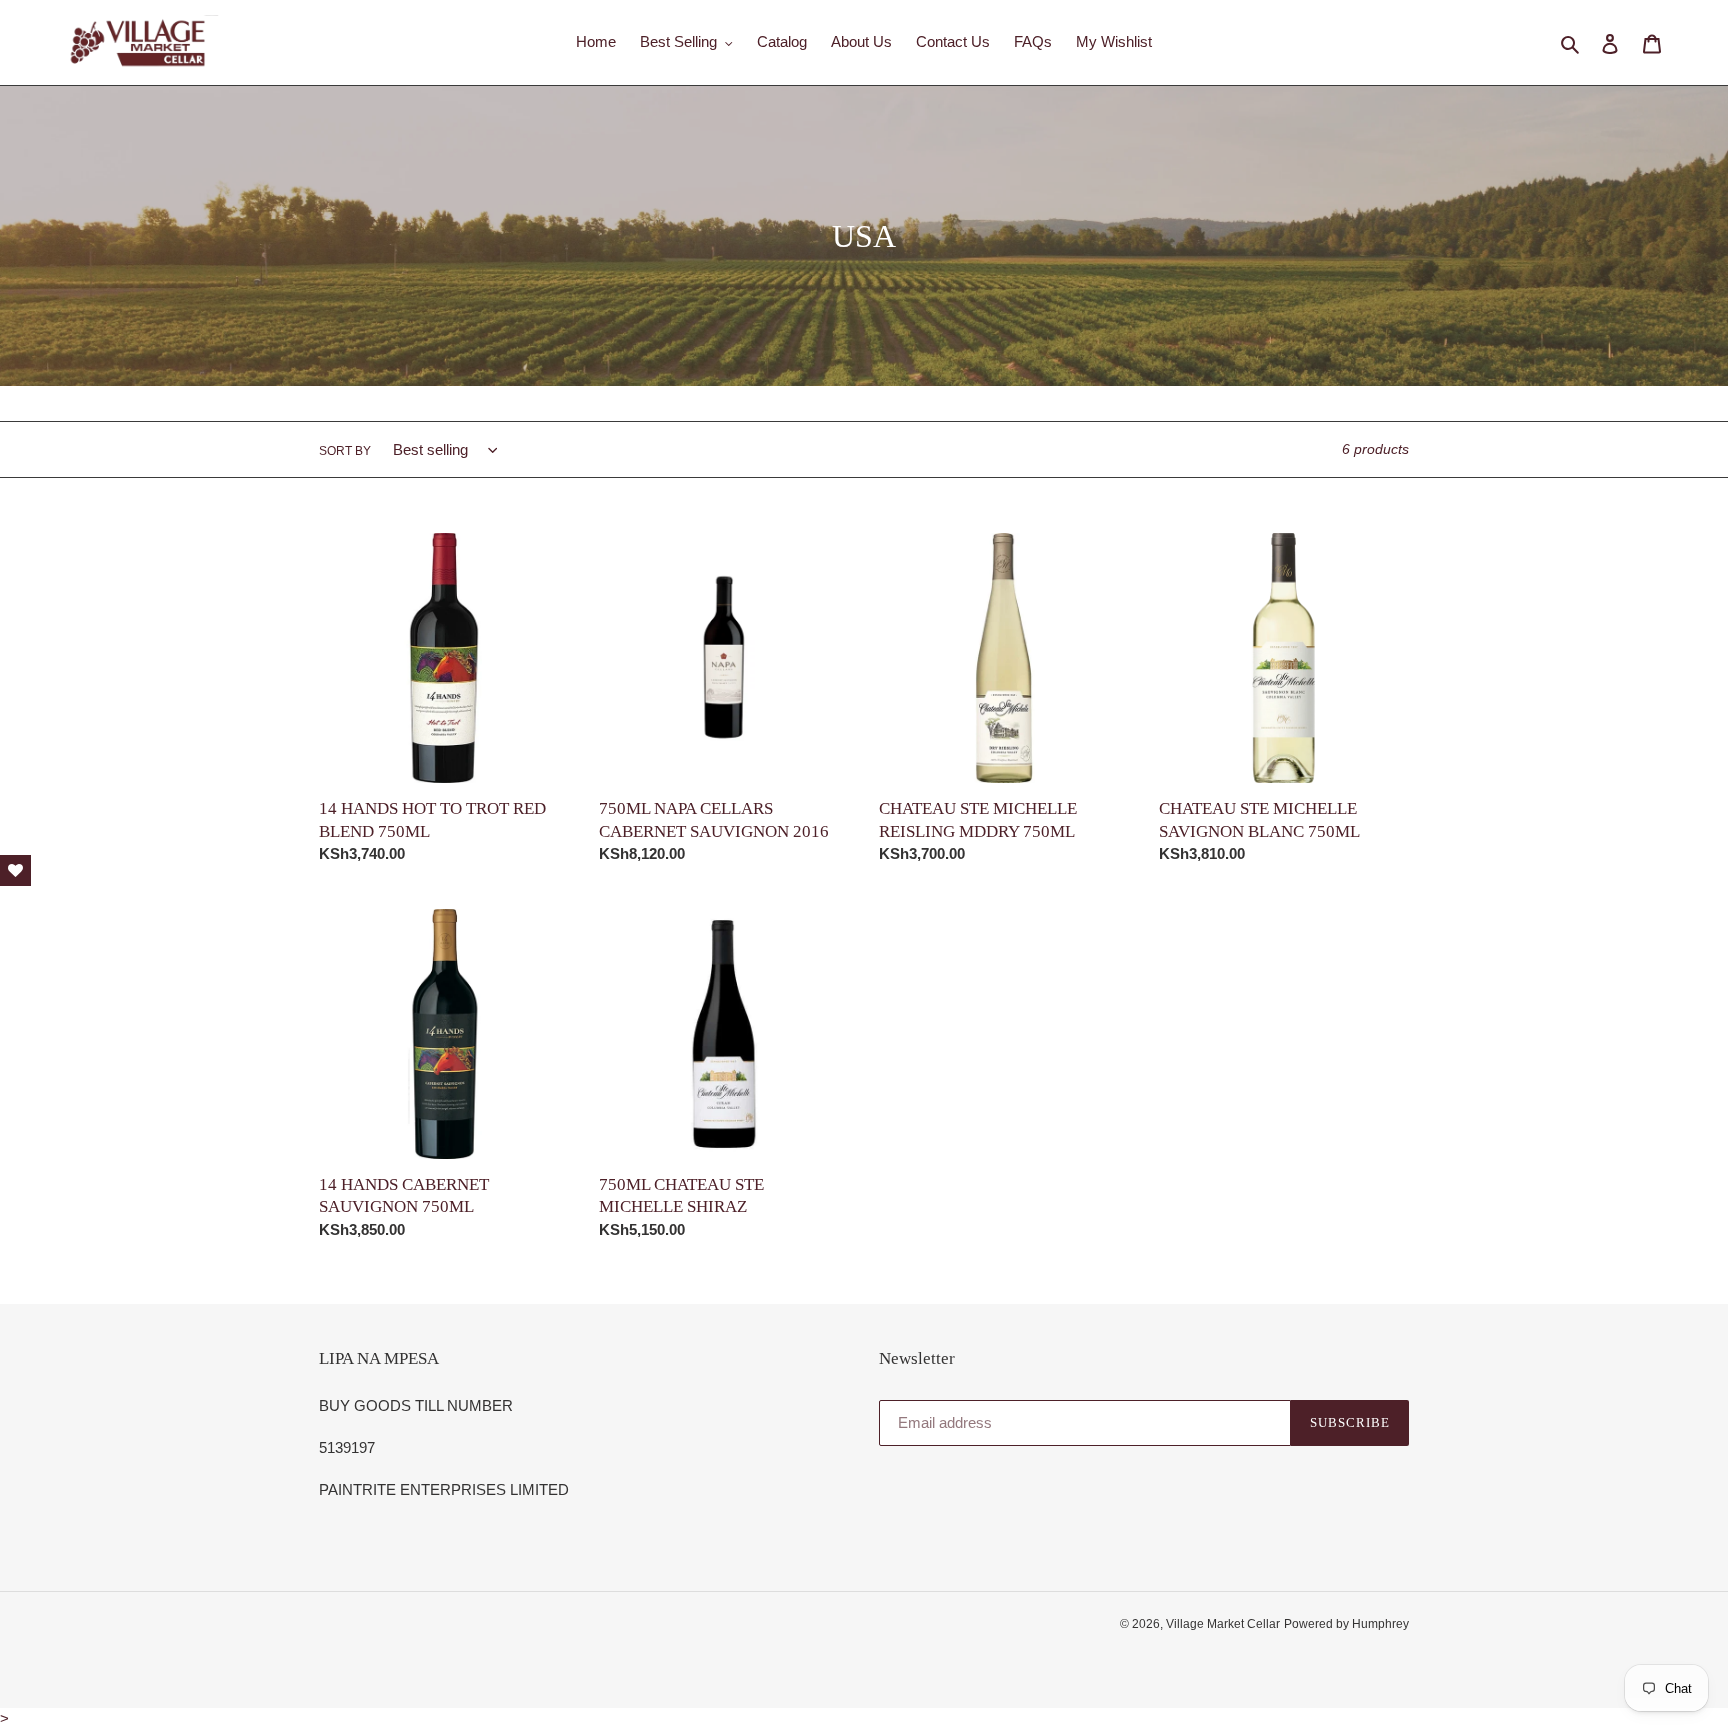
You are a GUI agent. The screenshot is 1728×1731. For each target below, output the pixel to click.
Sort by (345, 451)
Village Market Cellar (1223, 1624)
